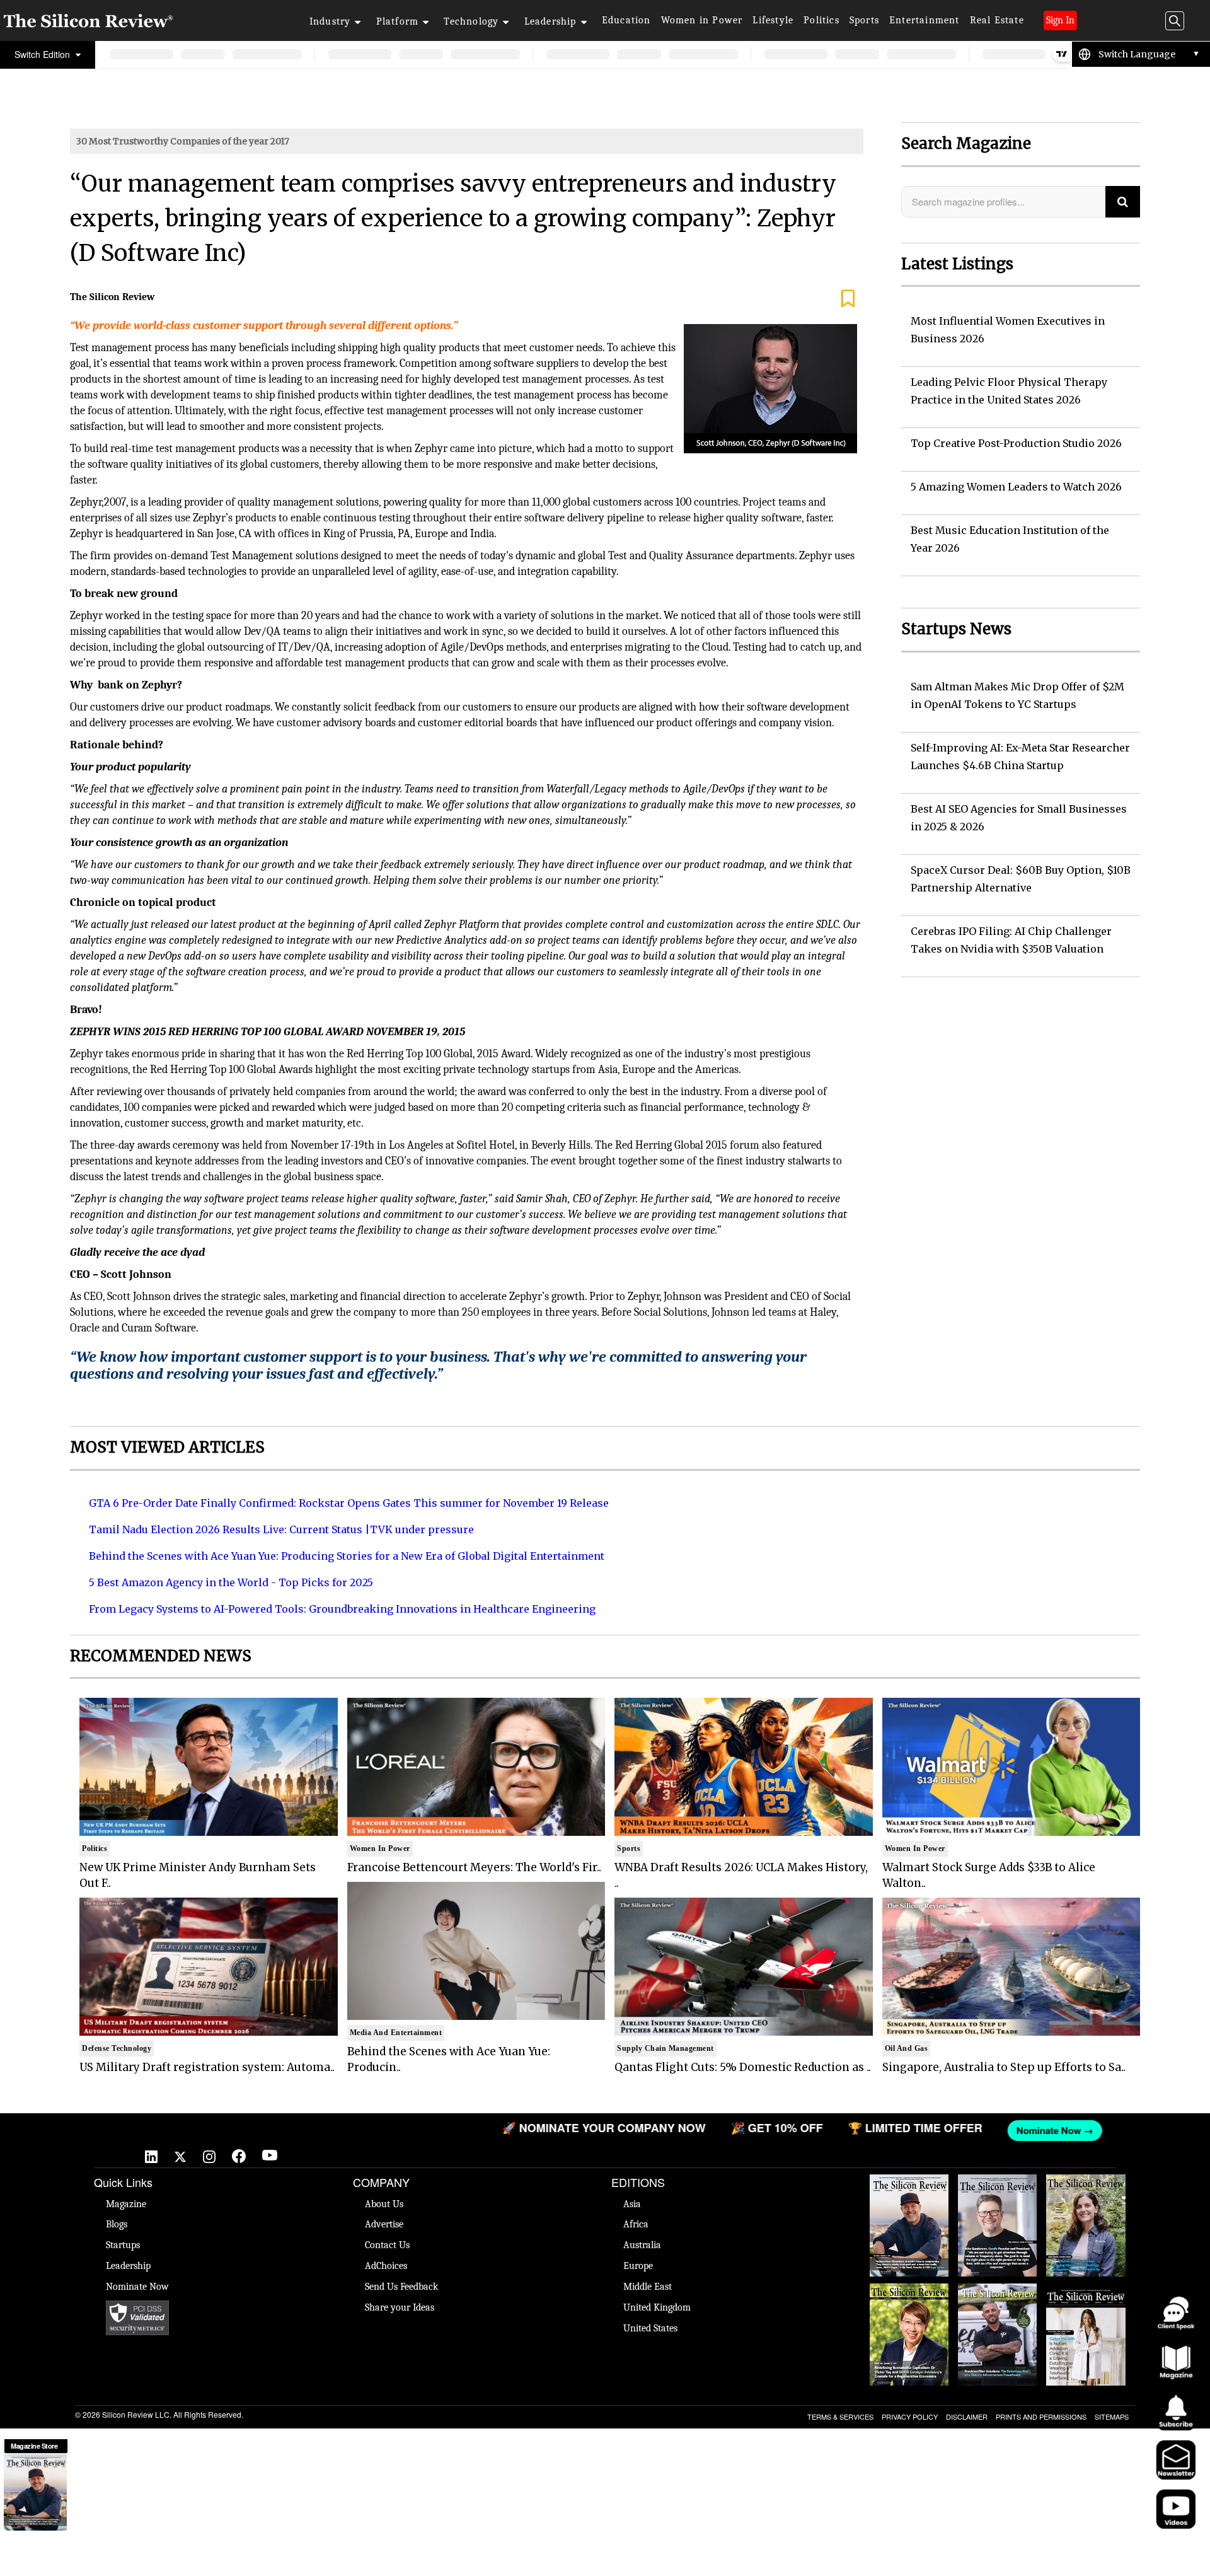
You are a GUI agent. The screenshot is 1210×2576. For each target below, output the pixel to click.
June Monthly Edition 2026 (1086, 2296)
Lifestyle (773, 20)
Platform (398, 21)
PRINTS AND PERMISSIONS (1041, 2416)
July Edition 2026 (909, 2290)
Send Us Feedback (401, 2287)
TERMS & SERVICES (840, 2416)
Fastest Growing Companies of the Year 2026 (1086, 2193)
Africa (636, 2224)
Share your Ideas (400, 2307)
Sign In (1060, 20)
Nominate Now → (899, 2130)
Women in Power (702, 20)
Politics (821, 20)
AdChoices (386, 2266)
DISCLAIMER (967, 2416)
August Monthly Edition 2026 (909, 2187)
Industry (330, 21)
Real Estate (997, 20)
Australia (642, 2245)
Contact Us (387, 2245)
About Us (384, 2204)
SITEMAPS (1112, 2416)
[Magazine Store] (35, 2493)
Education (626, 20)
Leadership (550, 21)
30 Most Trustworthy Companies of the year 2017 (183, 141)
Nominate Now (137, 2287)
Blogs (117, 2224)
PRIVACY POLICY (910, 2416)
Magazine (126, 2204)
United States (650, 2328)
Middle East (648, 2287)
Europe (638, 2266)
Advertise (384, 2224)
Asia (632, 2204)
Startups (123, 2245)
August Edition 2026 (997, 2187)
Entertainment (925, 20)
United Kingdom (657, 2307)
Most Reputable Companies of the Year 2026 (998, 2302)
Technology (471, 21)
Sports (864, 20)
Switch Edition (43, 54)
